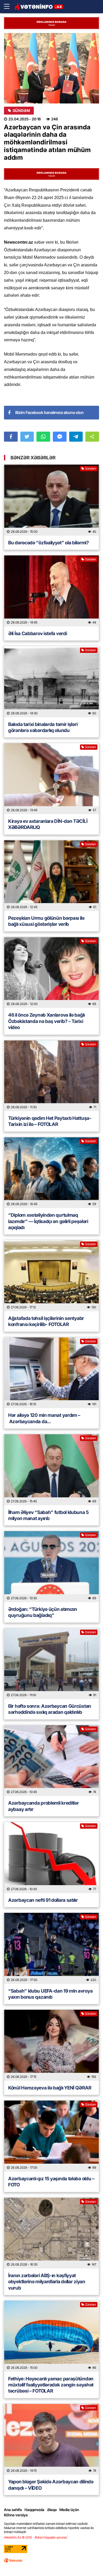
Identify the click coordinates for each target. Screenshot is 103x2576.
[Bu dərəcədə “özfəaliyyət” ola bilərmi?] (51, 500)
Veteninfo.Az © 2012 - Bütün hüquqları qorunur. (36, 2537)
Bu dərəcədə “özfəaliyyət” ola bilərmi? (49, 543)
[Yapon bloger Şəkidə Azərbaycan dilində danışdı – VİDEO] (51, 2439)
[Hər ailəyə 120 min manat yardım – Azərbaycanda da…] (51, 1373)
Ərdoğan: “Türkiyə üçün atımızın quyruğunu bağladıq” (43, 1612)
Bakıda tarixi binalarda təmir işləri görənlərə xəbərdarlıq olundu (43, 727)
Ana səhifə (13, 2510)
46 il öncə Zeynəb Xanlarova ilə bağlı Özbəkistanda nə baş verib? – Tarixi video (46, 1021)
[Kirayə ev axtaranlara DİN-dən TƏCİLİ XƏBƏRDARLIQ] (51, 779)
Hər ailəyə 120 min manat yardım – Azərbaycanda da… (44, 1418)
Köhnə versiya (16, 2515)
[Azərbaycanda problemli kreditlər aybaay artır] (51, 1761)
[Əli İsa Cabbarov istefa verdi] (51, 591)
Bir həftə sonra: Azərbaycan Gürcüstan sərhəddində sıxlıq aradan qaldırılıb (50, 1709)
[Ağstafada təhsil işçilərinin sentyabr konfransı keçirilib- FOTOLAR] (51, 1276)
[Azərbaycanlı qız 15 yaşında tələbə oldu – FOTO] (51, 2136)
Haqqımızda (34, 2510)
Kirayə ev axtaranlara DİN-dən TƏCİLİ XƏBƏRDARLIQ (48, 824)
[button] (92, 437)
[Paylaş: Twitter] (27, 437)
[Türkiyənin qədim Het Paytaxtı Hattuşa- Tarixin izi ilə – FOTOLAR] (51, 1076)
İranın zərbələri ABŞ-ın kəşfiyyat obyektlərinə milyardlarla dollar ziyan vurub (47, 2282)
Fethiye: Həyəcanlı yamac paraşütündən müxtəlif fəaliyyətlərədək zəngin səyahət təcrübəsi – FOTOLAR (51, 2385)
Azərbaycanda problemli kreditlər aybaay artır (43, 1806)
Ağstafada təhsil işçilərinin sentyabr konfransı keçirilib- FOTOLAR (46, 1321)
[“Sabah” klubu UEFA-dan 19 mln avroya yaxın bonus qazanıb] (51, 1948)
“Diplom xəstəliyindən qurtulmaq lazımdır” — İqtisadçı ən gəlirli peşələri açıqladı (48, 1221)
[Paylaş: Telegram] (76, 437)
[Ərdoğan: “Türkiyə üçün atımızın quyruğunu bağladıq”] (51, 1567)
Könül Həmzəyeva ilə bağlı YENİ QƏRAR (50, 2088)
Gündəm (21, 111)
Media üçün (69, 2510)
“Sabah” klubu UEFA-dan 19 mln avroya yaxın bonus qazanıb (50, 1994)
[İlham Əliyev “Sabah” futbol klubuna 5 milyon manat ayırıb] (51, 1470)
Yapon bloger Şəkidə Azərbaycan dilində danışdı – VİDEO (51, 2485)
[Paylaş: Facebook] (11, 437)
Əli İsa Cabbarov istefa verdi (38, 633)
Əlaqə (52, 2510)
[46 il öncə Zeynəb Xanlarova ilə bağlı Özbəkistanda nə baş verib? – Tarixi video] (51, 973)
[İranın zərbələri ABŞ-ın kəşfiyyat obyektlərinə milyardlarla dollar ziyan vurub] (51, 2233)
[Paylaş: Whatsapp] (43, 437)
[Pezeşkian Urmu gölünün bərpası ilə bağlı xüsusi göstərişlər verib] (51, 876)
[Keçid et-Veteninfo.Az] (39, 7)
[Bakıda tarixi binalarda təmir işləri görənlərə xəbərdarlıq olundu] (51, 682)
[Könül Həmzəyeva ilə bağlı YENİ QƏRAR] (51, 2045)
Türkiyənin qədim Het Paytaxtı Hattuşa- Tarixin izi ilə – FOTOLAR (50, 1121)
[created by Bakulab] (13, 2560)
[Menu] (9, 7)
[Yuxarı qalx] (88, 2561)
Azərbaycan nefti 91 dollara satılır (43, 1900)
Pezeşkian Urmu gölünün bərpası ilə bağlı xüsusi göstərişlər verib (46, 921)
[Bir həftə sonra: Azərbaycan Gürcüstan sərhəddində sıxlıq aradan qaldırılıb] (51, 1664)
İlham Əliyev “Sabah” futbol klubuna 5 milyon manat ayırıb (48, 1515)
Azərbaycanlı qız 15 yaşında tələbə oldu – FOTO (51, 2182)
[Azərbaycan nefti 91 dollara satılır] (51, 1858)
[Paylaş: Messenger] (60, 437)
